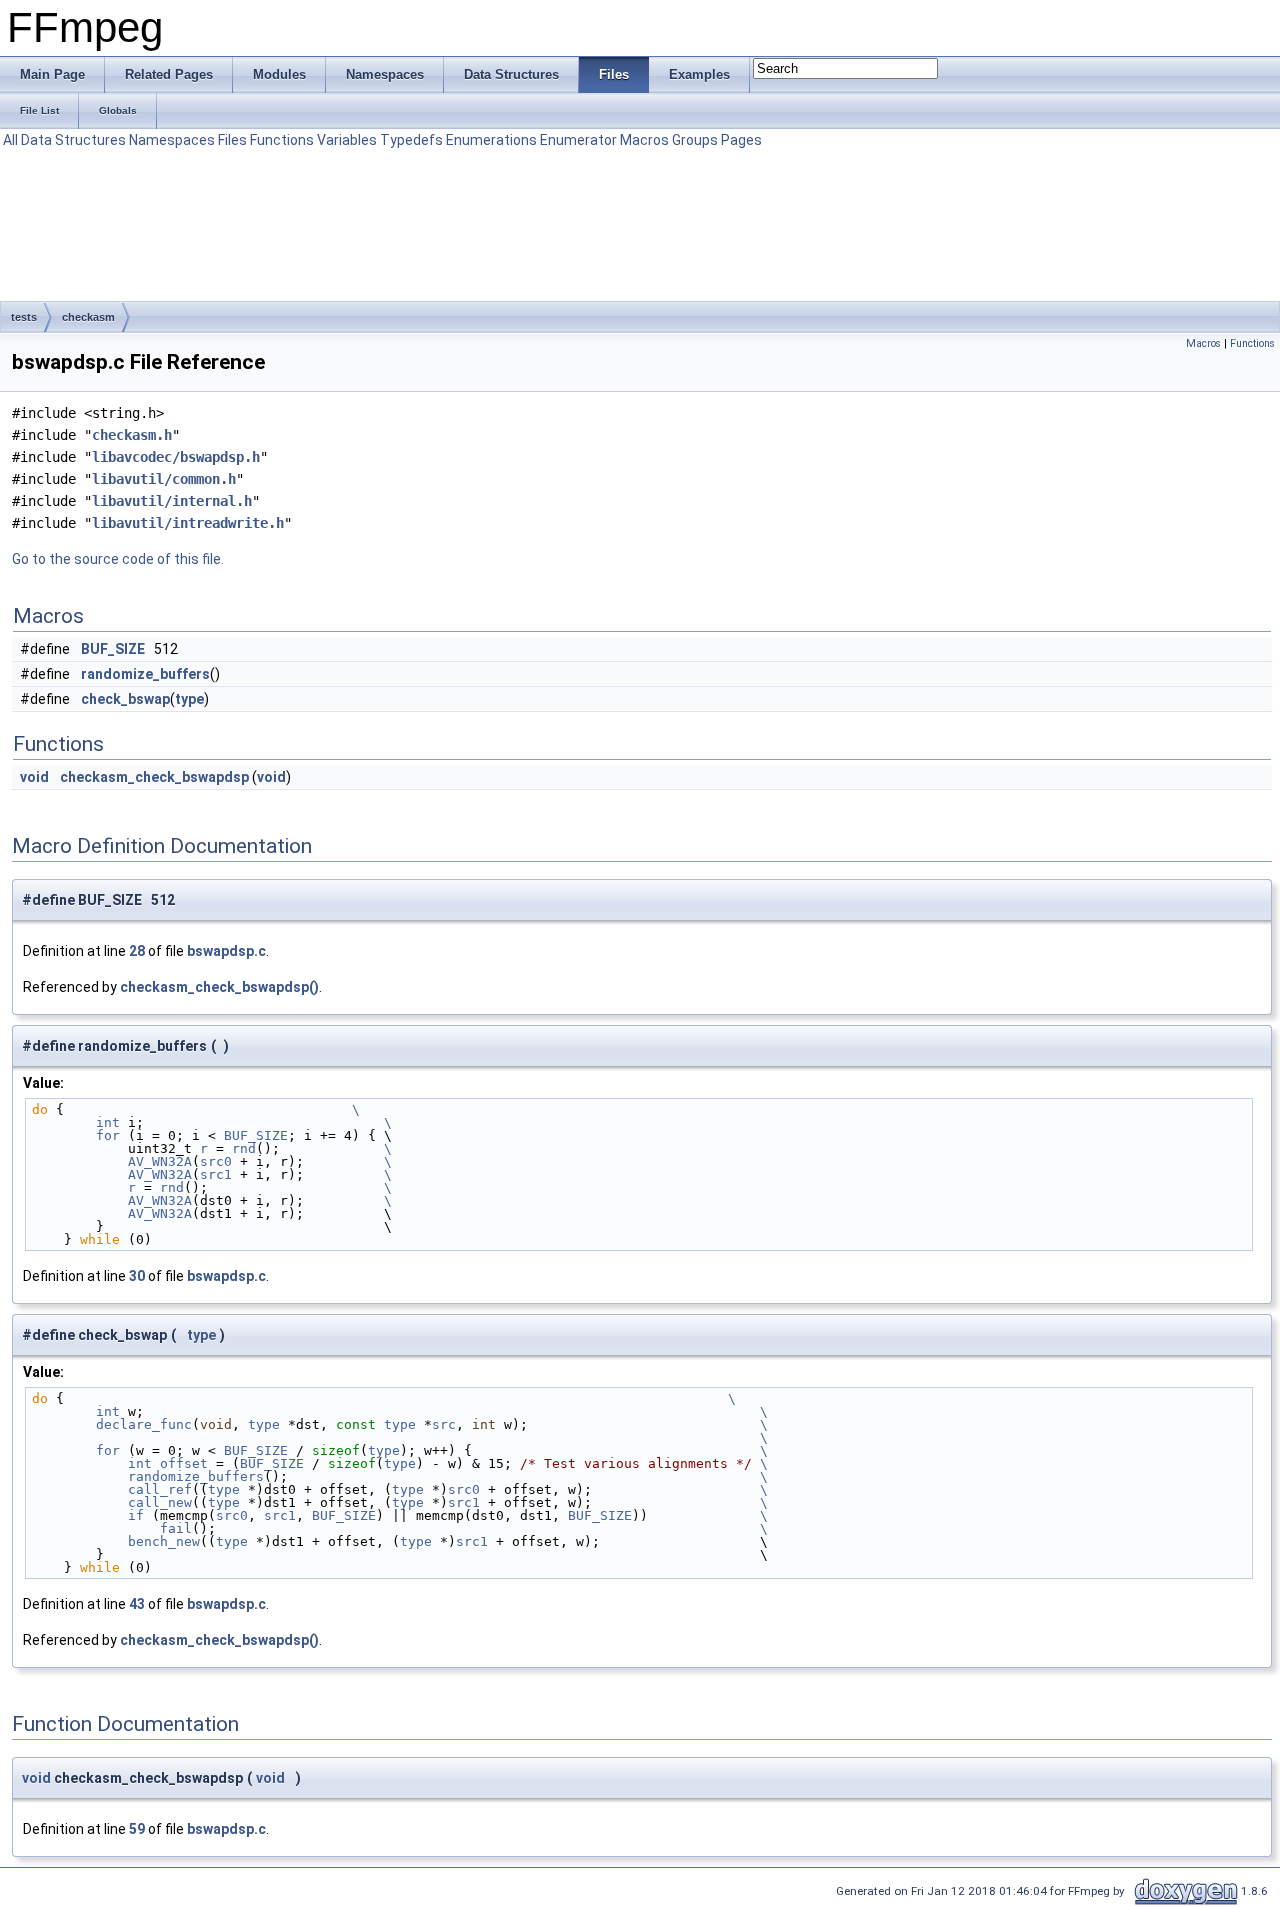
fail (112, 1528)
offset (184, 1463)
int (76, 1122)
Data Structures (73, 140)
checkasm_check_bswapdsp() (219, 987)
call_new (112, 1502)
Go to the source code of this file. (118, 559)
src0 (216, 1161)
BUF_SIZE (113, 649)
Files (232, 140)
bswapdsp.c (226, 951)
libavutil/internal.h (172, 501)
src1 (216, 1174)
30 (137, 1276)
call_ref (112, 1489)
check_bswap (125, 699)
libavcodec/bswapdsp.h (176, 457)
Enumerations (491, 140)
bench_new (116, 1541)
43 (137, 1604)
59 (137, 1829)
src (444, 1424)
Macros (644, 140)
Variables (347, 140)
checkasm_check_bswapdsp (154, 777)
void (34, 777)
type (189, 699)
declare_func (112, 1424)
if (88, 1515)
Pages (741, 140)
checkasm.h (132, 435)
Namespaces (172, 140)
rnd (244, 1148)
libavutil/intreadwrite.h (188, 523)
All (10, 140)
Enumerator (578, 140)
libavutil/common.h (164, 479)
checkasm (88, 317)
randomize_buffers (145, 674)
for (76, 1135)
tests (24, 317)
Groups (695, 140)
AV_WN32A (112, 1161)
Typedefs (411, 140)
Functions (282, 140)
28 (137, 951)
